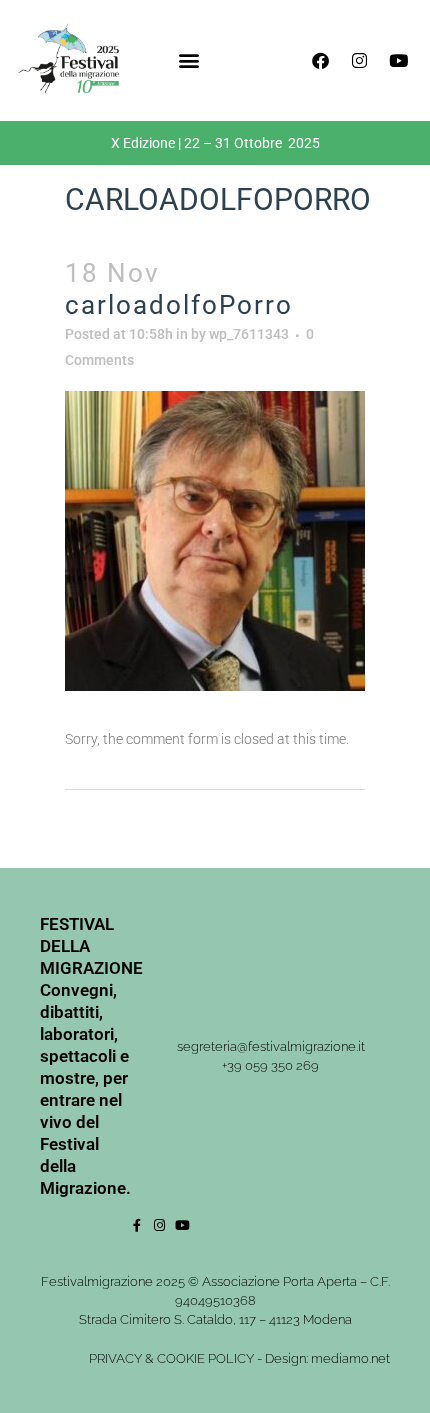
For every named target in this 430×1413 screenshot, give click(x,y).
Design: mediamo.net (327, 1358)
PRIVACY (115, 1358)
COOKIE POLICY (205, 1358)
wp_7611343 (249, 334)
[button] (188, 60)
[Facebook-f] (136, 1225)
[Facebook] (320, 60)
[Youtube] (398, 60)
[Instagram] (359, 60)
